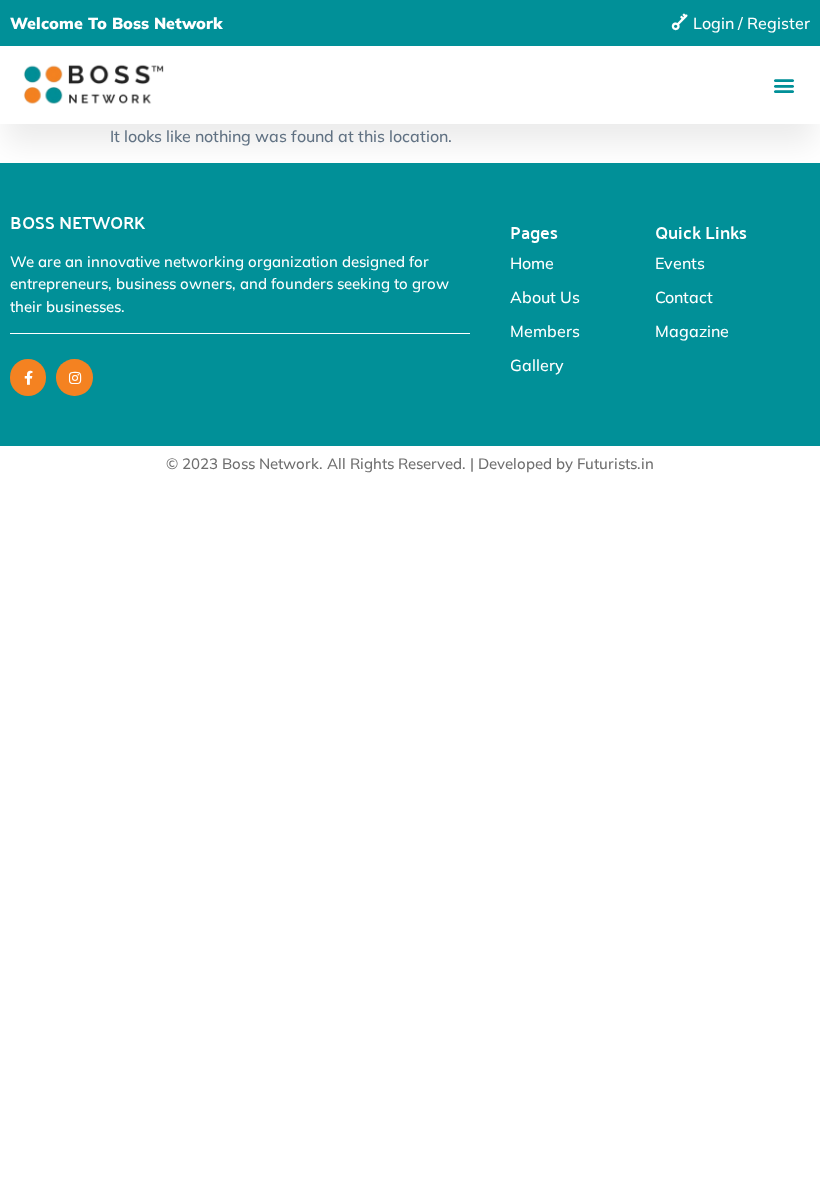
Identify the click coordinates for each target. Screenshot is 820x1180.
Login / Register (751, 23)
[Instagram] (74, 377)
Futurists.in (615, 463)
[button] (783, 84)
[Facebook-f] (28, 377)
